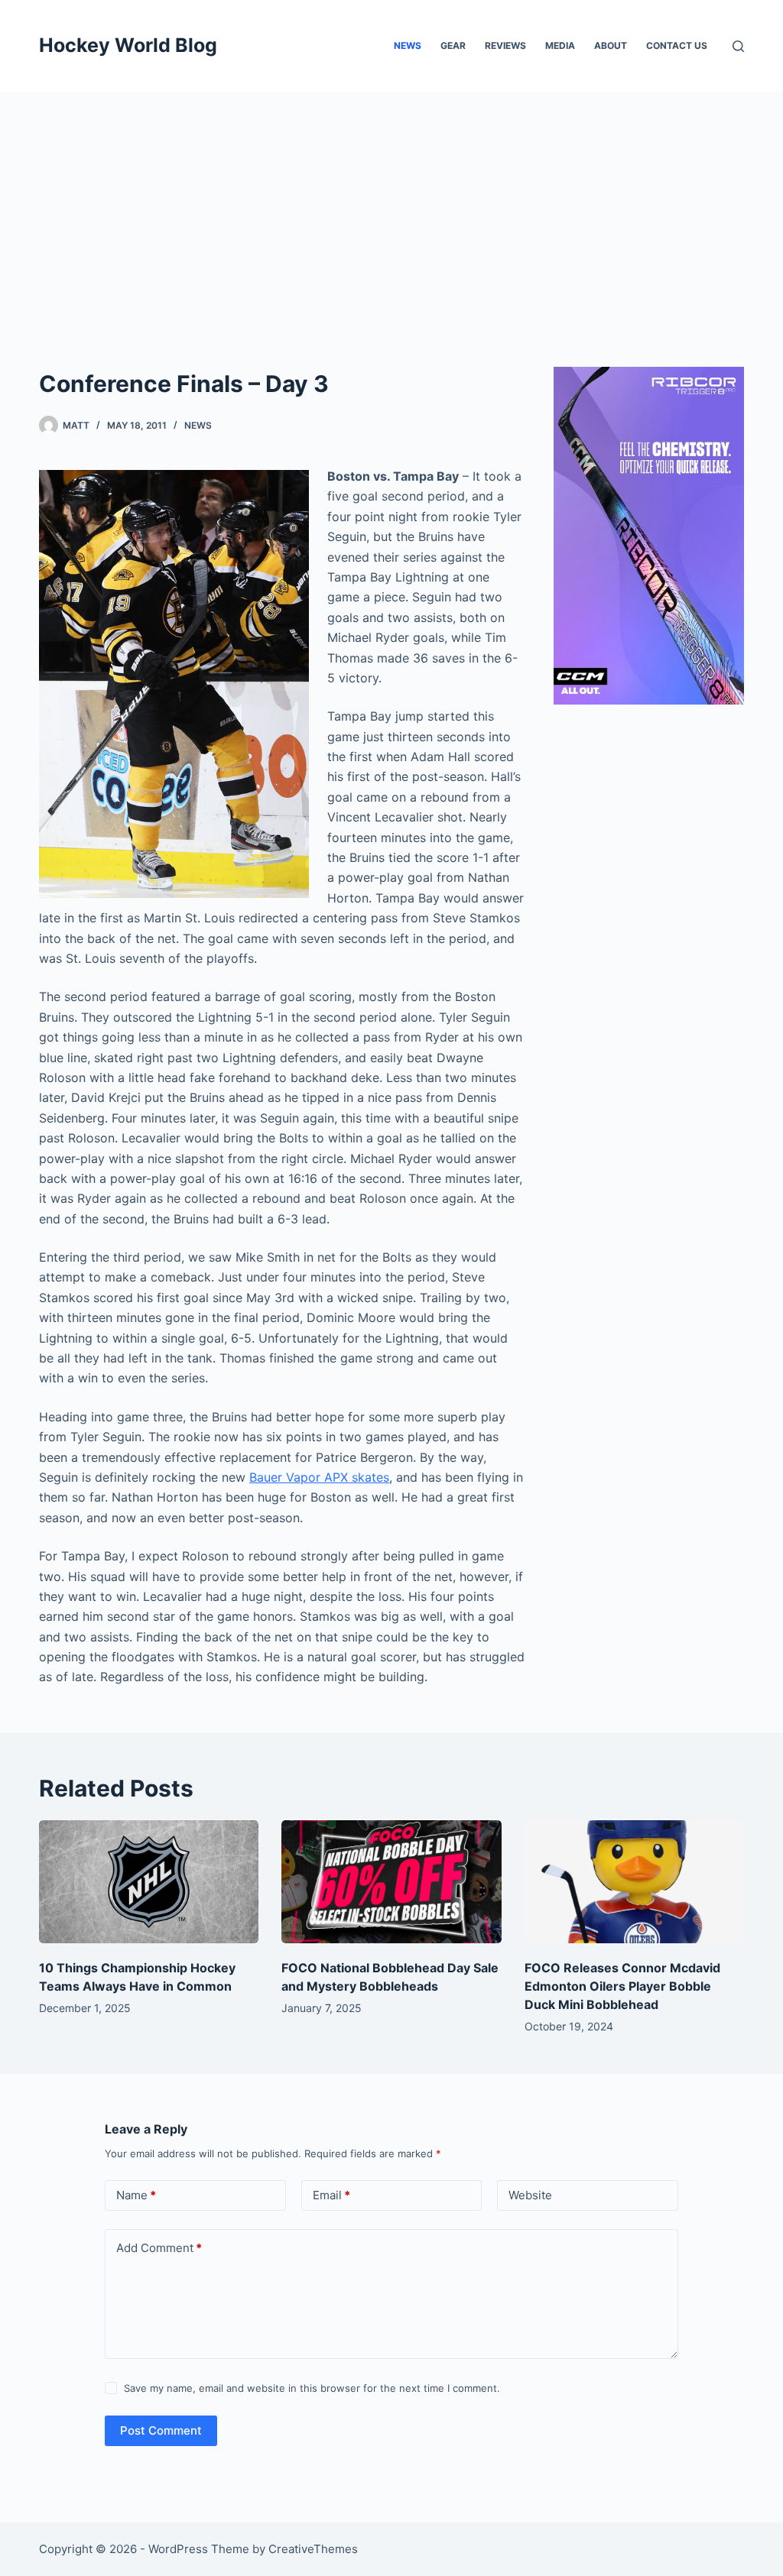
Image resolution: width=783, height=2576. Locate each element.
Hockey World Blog (128, 45)
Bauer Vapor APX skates (319, 1477)
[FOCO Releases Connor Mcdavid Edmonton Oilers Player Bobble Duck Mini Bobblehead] (634, 1882)
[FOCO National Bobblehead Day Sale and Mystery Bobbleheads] (391, 1882)
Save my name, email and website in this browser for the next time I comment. (312, 2388)
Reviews (505, 45)
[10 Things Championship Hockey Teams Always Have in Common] (149, 1882)
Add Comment (159, 2248)
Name (136, 2195)
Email (331, 2195)
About (611, 45)
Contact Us (677, 45)
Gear (453, 45)
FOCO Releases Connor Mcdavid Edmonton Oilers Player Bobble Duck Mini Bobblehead (622, 1986)
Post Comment (161, 2430)
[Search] (738, 46)
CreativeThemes (313, 2549)
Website (530, 2195)
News (408, 45)
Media (560, 45)
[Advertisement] (391, 206)
